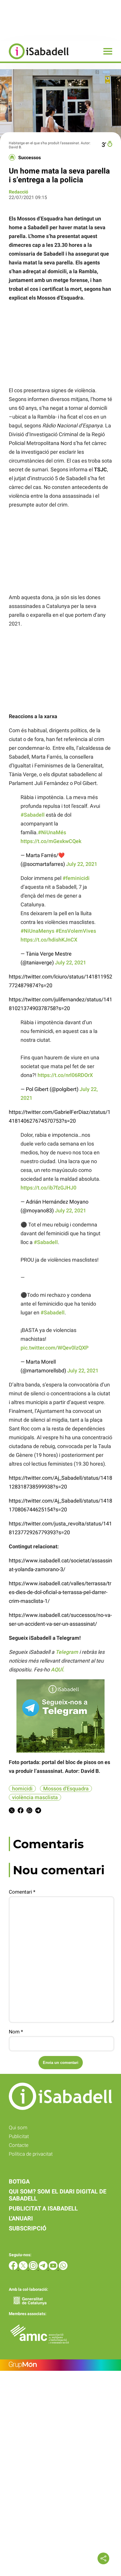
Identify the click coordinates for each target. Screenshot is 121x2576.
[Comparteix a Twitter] (12, 1811)
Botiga (19, 2181)
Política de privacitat (31, 2154)
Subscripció (28, 2228)
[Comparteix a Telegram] (38, 1811)
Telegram (67, 1652)
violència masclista (35, 1797)
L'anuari (21, 2218)
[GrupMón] (60, 2365)
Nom (16, 2032)
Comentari (22, 1892)
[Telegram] (44, 2268)
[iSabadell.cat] (34, 60)
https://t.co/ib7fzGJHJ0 (48, 1188)
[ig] (34, 2268)
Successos (30, 158)
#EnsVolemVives (76, 931)
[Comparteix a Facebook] (21, 1811)
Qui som (18, 2128)
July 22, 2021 (82, 864)
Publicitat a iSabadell (43, 2208)
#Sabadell (33, 815)
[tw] (24, 2268)
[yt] (54, 2268)
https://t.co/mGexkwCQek (51, 841)
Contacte (19, 2145)
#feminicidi (76, 878)
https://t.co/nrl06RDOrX (65, 1075)
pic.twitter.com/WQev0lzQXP (55, 1348)
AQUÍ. (58, 1670)
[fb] (14, 2268)
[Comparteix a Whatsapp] (29, 1811)
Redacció (19, 192)
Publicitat (19, 2136)
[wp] (63, 2268)
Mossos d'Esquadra (66, 1789)
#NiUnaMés (52, 832)
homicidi (22, 1789)
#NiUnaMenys (37, 931)
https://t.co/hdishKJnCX (49, 940)
